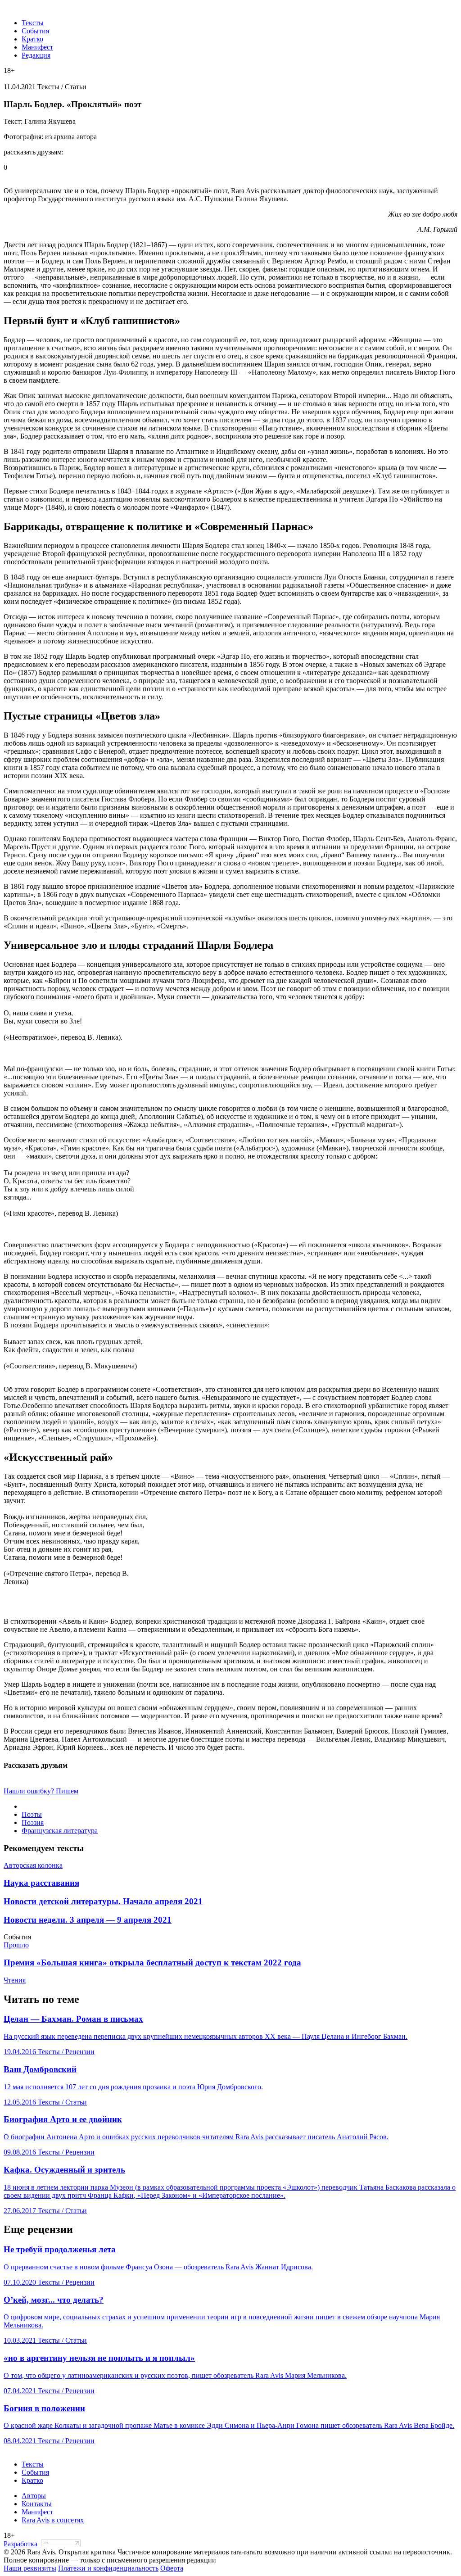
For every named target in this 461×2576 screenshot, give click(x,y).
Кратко (32, 39)
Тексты (33, 23)
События (35, 31)
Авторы (34, 2496)
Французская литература (60, 1831)
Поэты (32, 1814)
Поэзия (33, 1822)
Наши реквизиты (30, 2568)
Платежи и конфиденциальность (108, 2568)
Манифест (37, 47)
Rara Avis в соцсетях (53, 2520)
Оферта (172, 2568)
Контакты (37, 2504)
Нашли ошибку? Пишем (41, 1791)
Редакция (36, 55)
